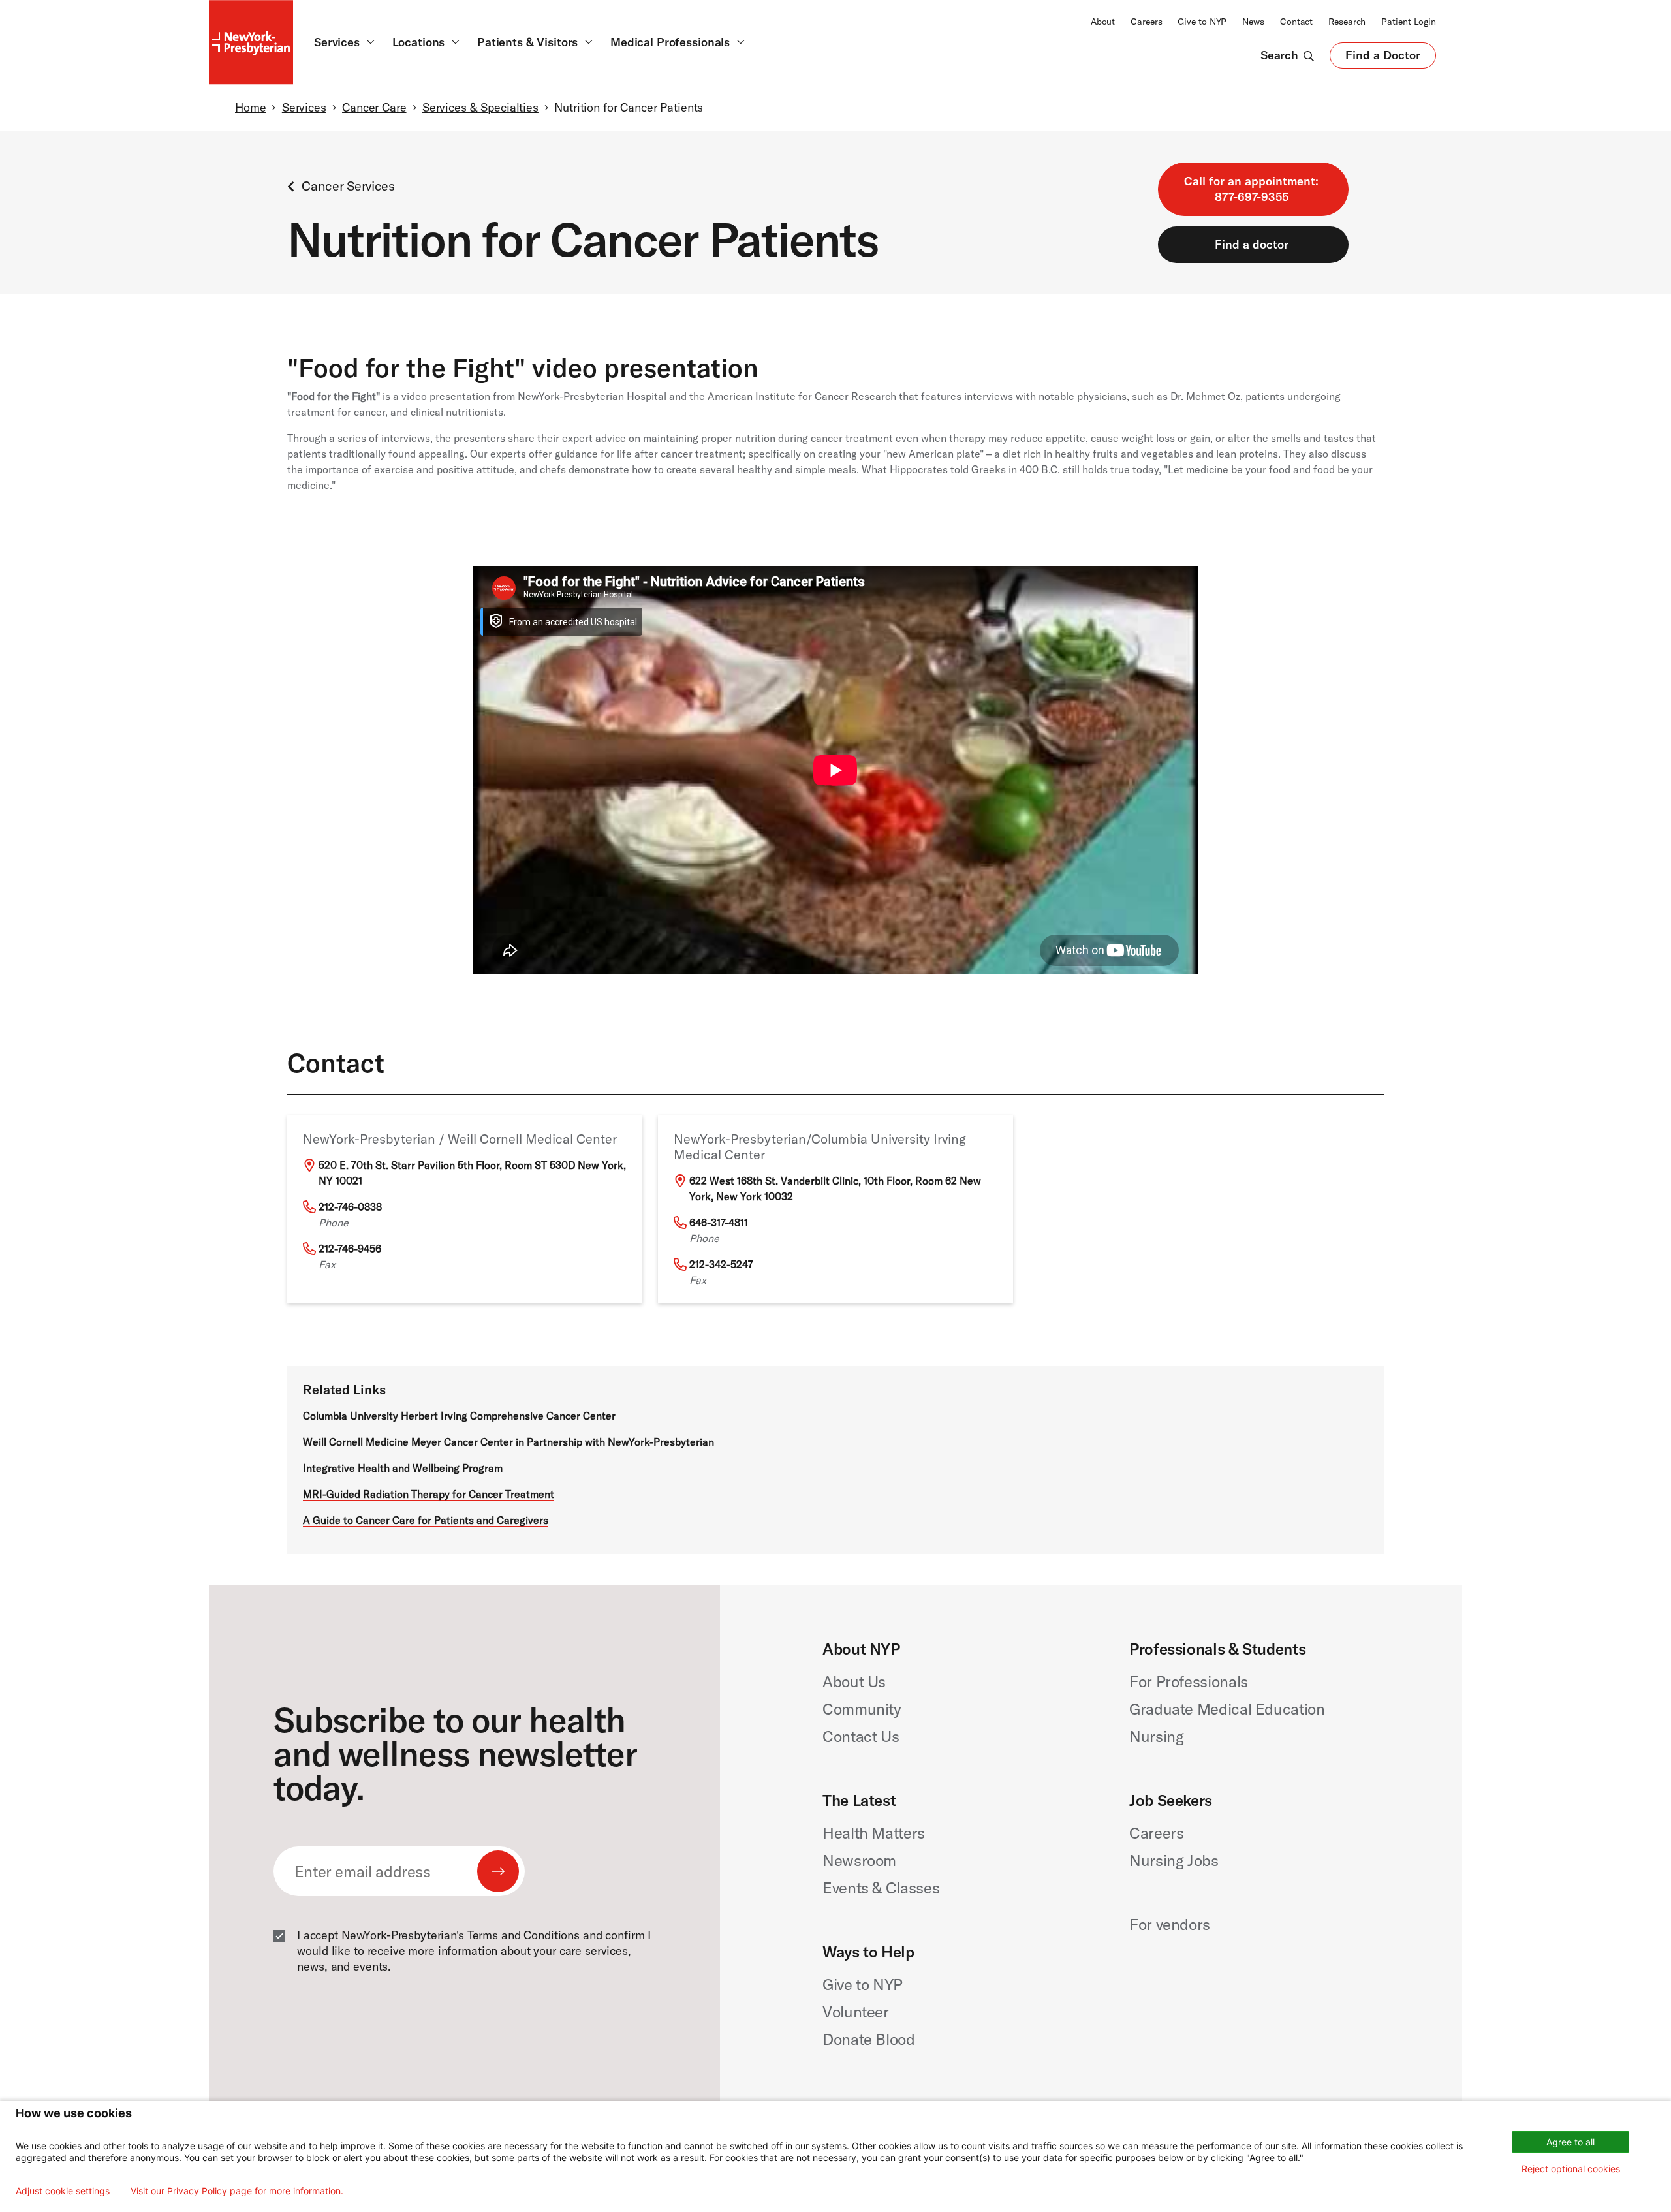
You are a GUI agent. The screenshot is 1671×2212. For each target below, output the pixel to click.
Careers (1146, 22)
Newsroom (859, 1860)
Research (1347, 22)
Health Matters (874, 1833)
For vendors (1170, 1924)
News (1253, 22)
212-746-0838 (350, 1207)
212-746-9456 (350, 1249)
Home (250, 107)
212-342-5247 (721, 1264)
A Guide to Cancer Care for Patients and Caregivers (426, 1520)
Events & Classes (881, 1888)
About (1103, 22)
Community (862, 1709)
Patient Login (1409, 22)
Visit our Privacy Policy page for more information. (237, 2191)
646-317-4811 (719, 1223)
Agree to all (1570, 2142)
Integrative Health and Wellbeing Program (403, 1468)
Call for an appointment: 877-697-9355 (1251, 189)
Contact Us (861, 1736)
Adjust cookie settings (63, 2191)
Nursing (1156, 1736)
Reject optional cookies (1571, 2169)
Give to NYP (1202, 22)
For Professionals (1189, 1681)
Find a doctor (1252, 244)
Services (304, 107)
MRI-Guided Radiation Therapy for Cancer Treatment (429, 1494)
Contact (1296, 22)
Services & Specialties (480, 107)
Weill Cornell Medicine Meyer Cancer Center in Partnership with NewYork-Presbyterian (508, 1442)
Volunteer (856, 2012)
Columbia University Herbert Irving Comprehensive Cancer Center (459, 1416)
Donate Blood (869, 2039)
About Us (854, 1681)
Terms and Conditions (523, 1935)
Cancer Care (374, 107)
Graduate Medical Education (1227, 1709)
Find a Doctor (1383, 58)
